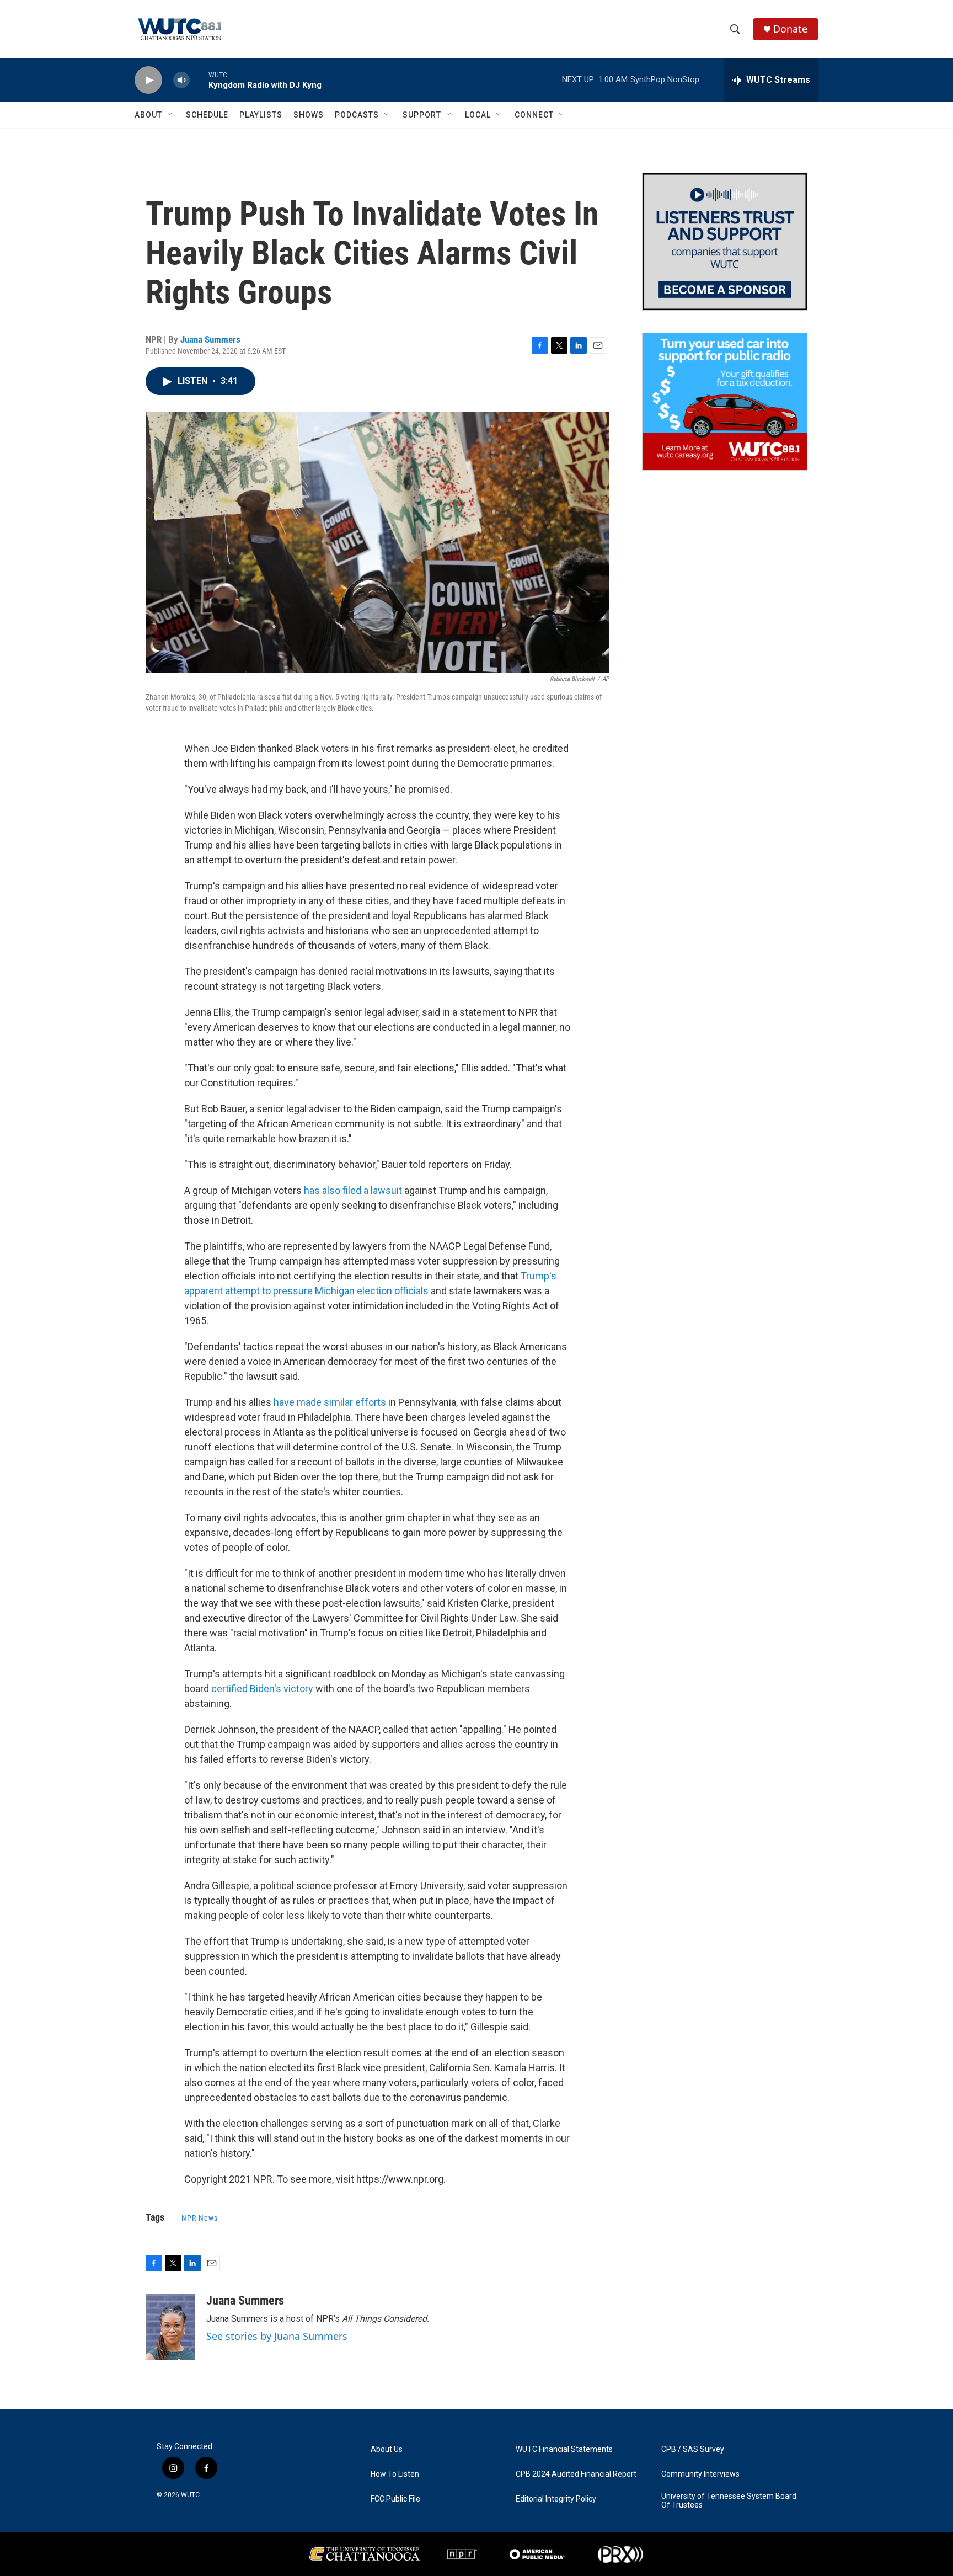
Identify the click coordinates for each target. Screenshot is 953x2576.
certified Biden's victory (262, 1689)
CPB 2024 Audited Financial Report (576, 2474)
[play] (148, 80)
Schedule (207, 115)
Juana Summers (210, 339)
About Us (387, 2449)
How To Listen (395, 2474)
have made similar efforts (331, 1402)
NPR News (200, 2218)
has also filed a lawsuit (353, 1190)
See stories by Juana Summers (277, 2336)
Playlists (261, 115)
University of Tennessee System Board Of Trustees (729, 2501)
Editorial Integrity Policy (556, 2499)
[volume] (181, 80)
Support (422, 115)
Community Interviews (700, 2474)
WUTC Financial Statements (564, 2449)
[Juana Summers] (170, 2327)
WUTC (190, 2495)
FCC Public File (395, 2499)
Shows (309, 115)
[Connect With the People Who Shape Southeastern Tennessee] (725, 242)
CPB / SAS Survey (693, 2449)
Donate (790, 29)
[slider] (199, 80)
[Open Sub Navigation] (170, 115)
